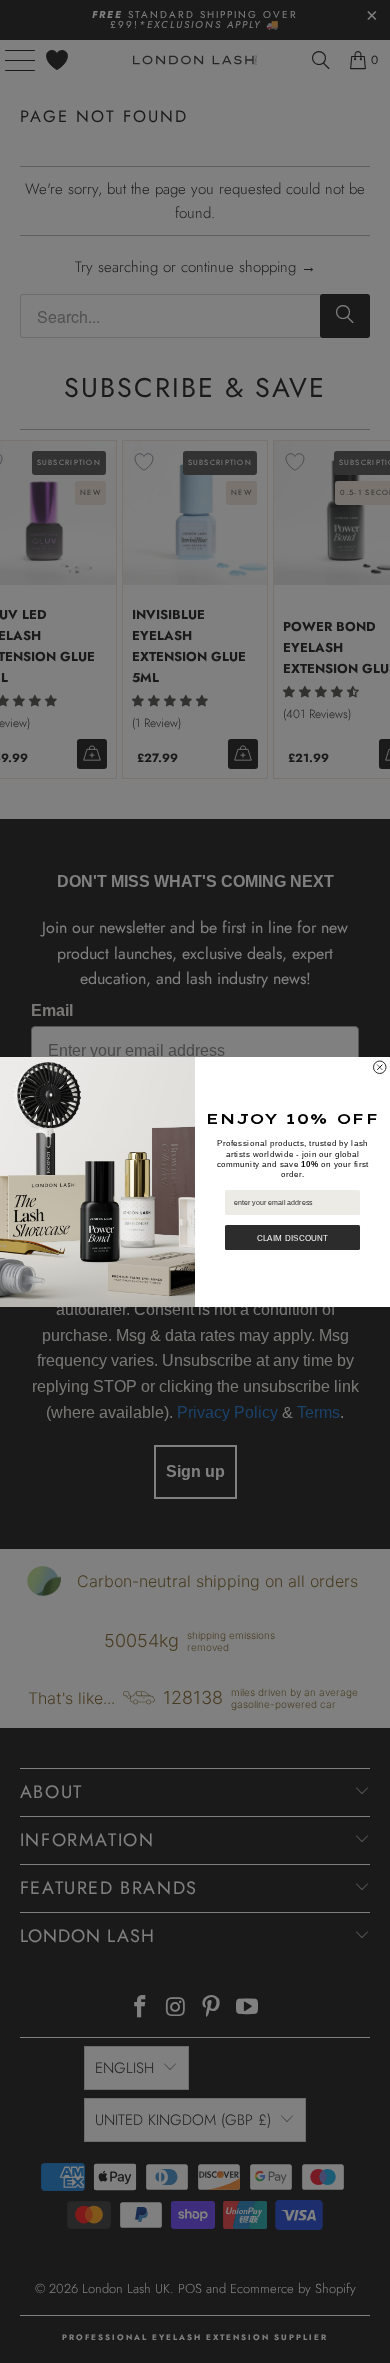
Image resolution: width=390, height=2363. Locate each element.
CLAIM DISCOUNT (293, 1237)
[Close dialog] (380, 1067)
